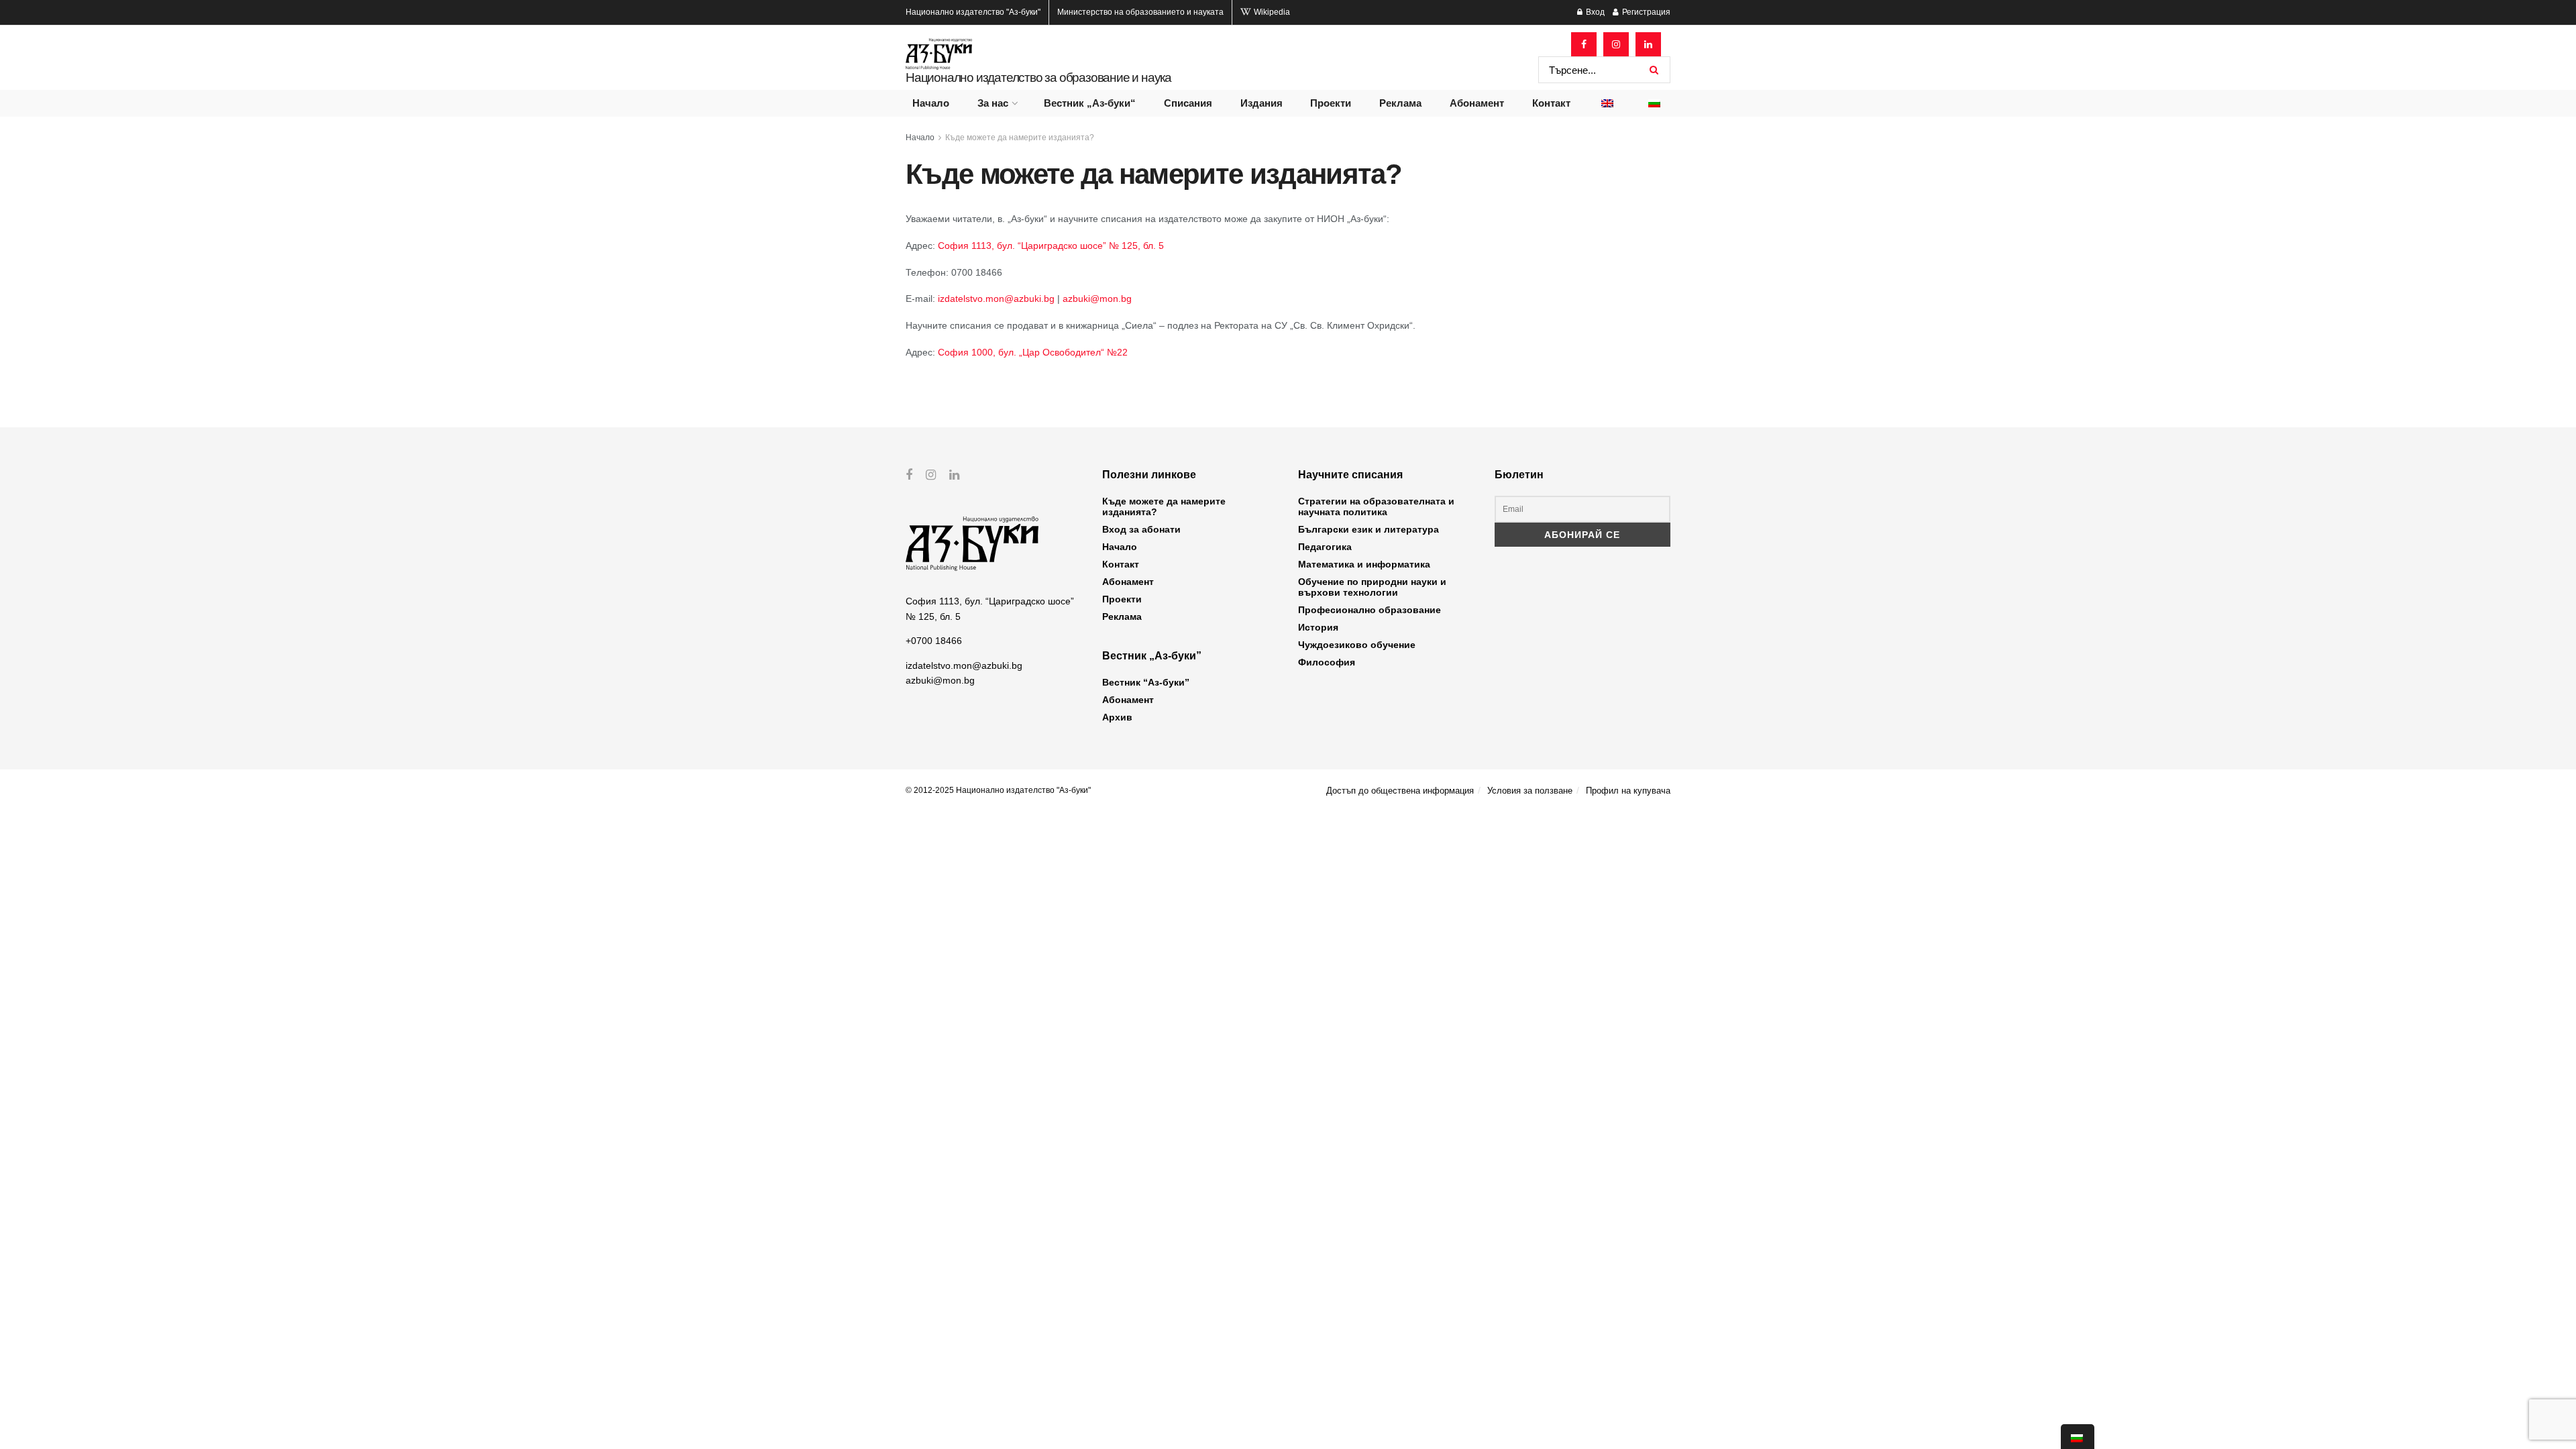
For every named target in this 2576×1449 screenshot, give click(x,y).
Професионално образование (1370, 610)
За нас (993, 103)
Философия (1327, 662)
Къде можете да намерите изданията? (1020, 138)
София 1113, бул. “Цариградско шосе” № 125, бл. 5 (1051, 246)
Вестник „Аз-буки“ (1090, 103)
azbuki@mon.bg (1097, 299)
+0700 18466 (934, 641)
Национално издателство (973, 12)
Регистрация (1645, 12)
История (1318, 627)
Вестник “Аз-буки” (1146, 682)
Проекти (1331, 103)
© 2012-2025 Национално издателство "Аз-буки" (998, 790)
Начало (931, 103)
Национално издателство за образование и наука (1038, 77)
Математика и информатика (1364, 564)
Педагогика (1325, 547)
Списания (1188, 103)
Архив (1117, 717)
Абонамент (1477, 103)
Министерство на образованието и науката (1140, 12)
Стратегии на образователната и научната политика (1376, 506)
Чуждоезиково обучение (1357, 645)
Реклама (1400, 103)
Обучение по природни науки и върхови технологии (1372, 587)
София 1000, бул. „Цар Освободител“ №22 (1033, 352)
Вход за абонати (1141, 529)
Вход (1594, 12)
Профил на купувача (1628, 791)
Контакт (1551, 103)
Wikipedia (1271, 12)
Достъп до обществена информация (1400, 791)
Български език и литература (1368, 529)
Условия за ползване (1530, 791)
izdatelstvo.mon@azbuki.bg (998, 299)
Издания (1262, 103)
